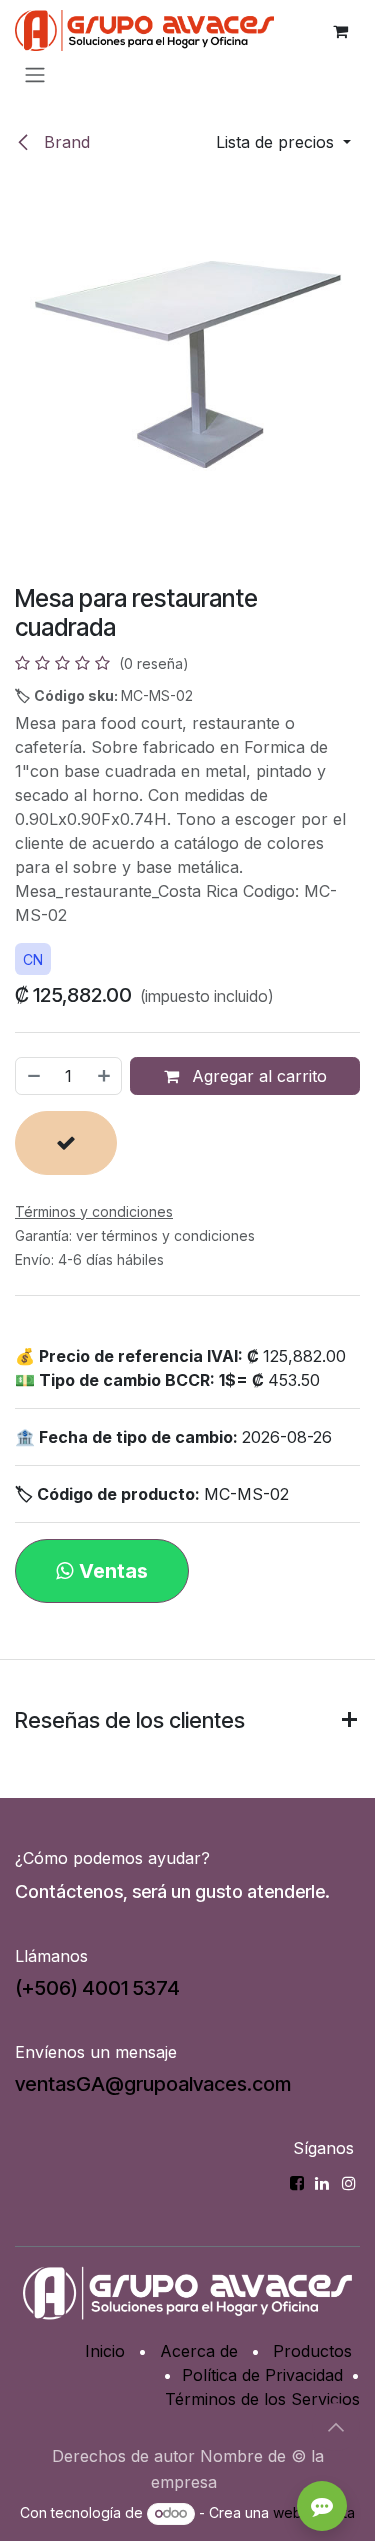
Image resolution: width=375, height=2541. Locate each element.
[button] (283, 142)
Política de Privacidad (262, 2375)
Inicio (105, 2351)
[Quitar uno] (33, 1076)
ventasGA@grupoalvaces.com (153, 2084)
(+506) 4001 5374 (97, 1988)
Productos (312, 2351)
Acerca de (199, 2351)
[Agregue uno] (105, 1076)
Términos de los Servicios (262, 2399)
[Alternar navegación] (35, 74)
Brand (64, 142)
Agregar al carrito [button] (257, 1076)
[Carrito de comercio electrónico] (340, 31)
